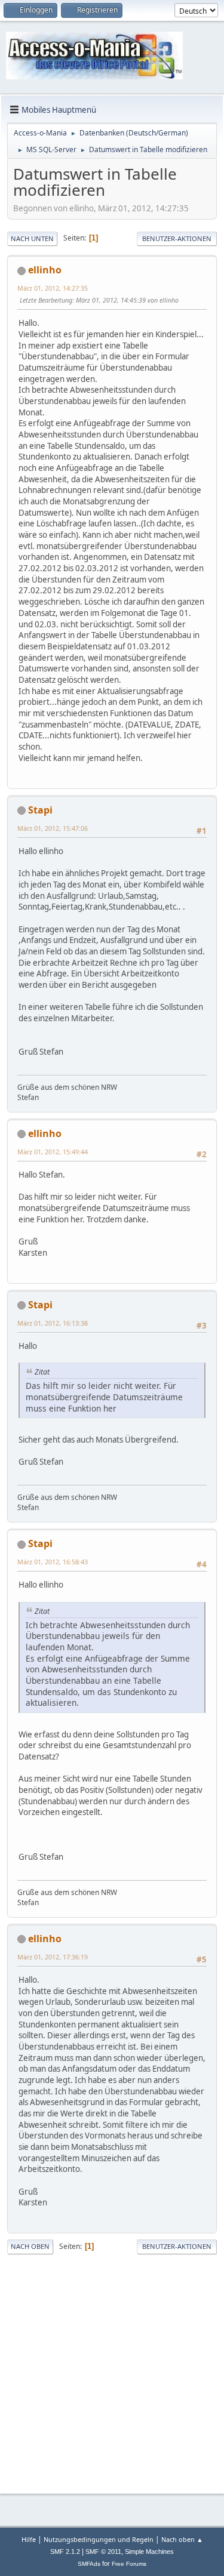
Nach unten (32, 238)
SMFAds (89, 2564)
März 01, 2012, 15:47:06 (53, 828)
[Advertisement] (112, 2372)
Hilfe (29, 2539)
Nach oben (30, 2246)
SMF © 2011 (103, 2552)
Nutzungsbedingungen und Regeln (99, 2539)
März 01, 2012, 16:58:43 (53, 1562)
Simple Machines (149, 2552)
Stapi (40, 810)
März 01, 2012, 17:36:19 (53, 1957)
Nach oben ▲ (182, 2539)
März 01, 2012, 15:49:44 (53, 1152)
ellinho (45, 270)
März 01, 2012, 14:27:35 (53, 288)
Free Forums (129, 2564)
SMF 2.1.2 (65, 2552)
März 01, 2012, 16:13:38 (53, 1323)
